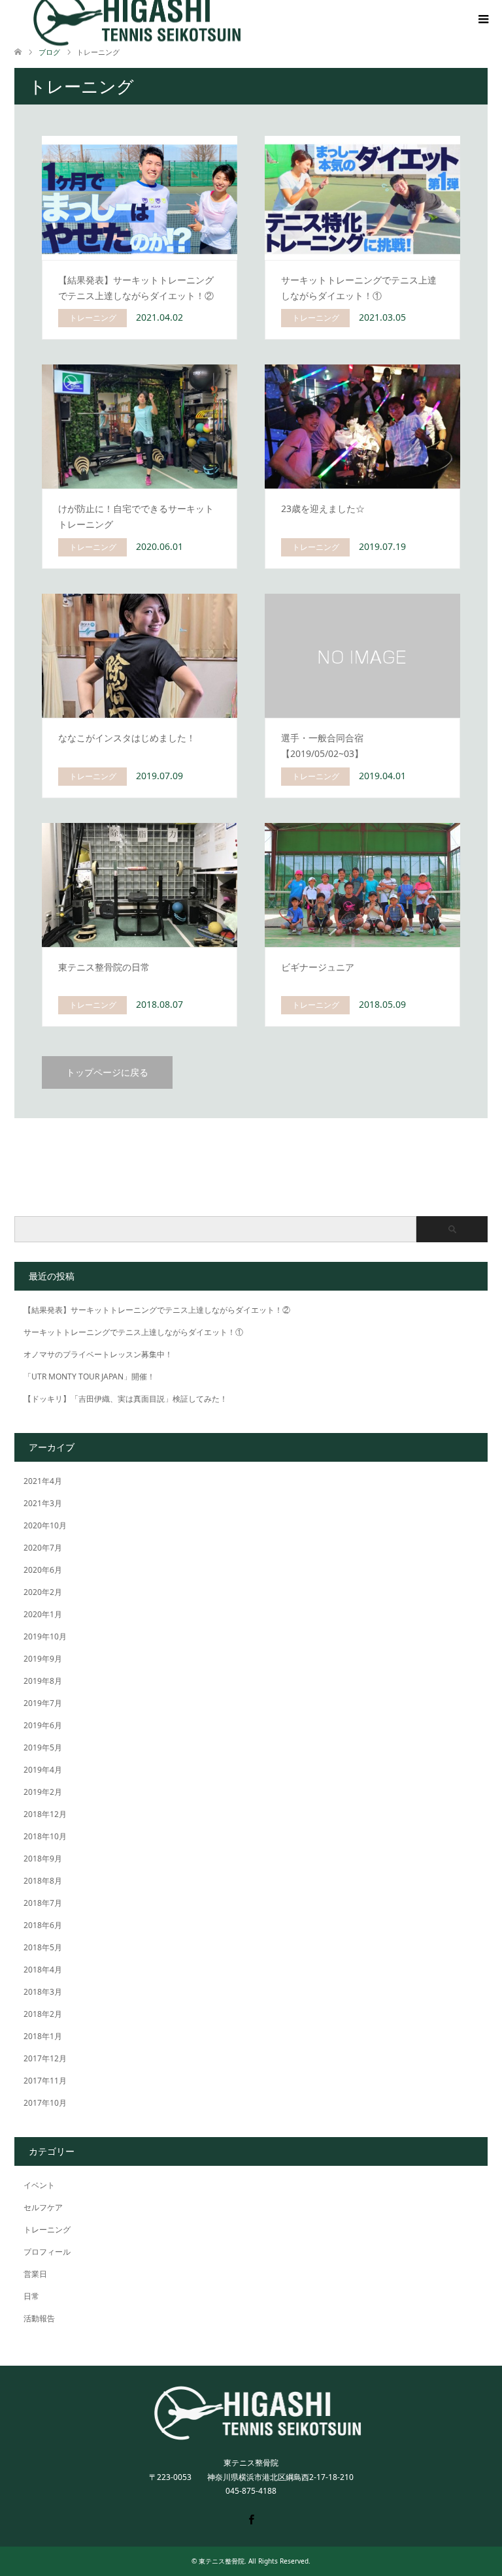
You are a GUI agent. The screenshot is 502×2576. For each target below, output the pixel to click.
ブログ (49, 52)
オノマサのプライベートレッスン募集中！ (98, 1354)
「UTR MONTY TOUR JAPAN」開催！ (89, 1377)
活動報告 (39, 2318)
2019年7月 (43, 1703)
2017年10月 (45, 2103)
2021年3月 (43, 1503)
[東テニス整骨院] (251, 2435)
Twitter (232, 2519)
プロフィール (47, 2252)
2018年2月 (43, 2014)
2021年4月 (43, 1481)
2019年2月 (43, 1792)
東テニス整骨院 (222, 2561)
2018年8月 (43, 1881)
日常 (31, 2296)
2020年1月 (43, 1614)
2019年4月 (43, 1770)
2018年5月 (43, 1947)
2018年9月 (43, 1859)
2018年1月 (43, 2036)
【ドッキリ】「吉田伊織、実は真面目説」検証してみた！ (125, 1399)
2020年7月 (43, 1548)
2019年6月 (43, 1725)
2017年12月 (45, 2058)
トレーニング (47, 2230)
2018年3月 (43, 1992)
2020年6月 (43, 1570)
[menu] (482, 20)
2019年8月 (43, 1681)
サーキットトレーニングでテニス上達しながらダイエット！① (133, 1332)
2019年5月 (43, 1747)
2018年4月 (43, 1970)
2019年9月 (43, 1659)
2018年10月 (45, 1836)
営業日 (35, 2274)
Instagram (270, 2519)
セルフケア (43, 2207)
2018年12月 (45, 1814)
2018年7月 (43, 1903)
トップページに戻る (107, 1072)
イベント (39, 2185)
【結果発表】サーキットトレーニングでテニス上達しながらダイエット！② (157, 1310)
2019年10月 (45, 1636)
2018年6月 (43, 1925)
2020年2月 (43, 1592)
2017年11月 (45, 2081)
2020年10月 (45, 1525)
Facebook (251, 2519)
